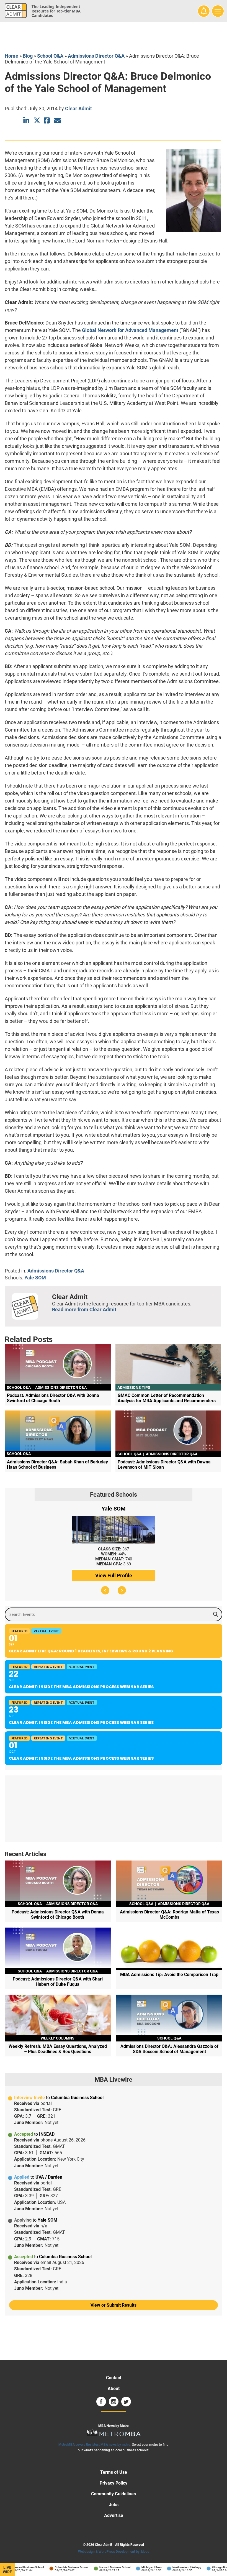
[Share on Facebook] (47, 120)
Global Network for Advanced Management (130, 330)
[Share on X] (37, 120)
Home (11, 56)
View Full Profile (114, 1575)
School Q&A (50, 56)
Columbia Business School (60, 2567)
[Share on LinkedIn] (27, 120)
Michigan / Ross (140, 2567)
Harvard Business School (17, 2567)
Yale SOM (35, 1278)
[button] (105, 1590)
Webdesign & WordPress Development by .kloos (114, 2552)
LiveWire (7, 2570)
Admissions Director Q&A (96, 56)
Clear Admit (78, 108)
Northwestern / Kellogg (176, 2567)
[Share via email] (57, 120)
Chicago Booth (210, 2567)
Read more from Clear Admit (84, 1309)
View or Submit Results (114, 2305)
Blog (28, 56)
